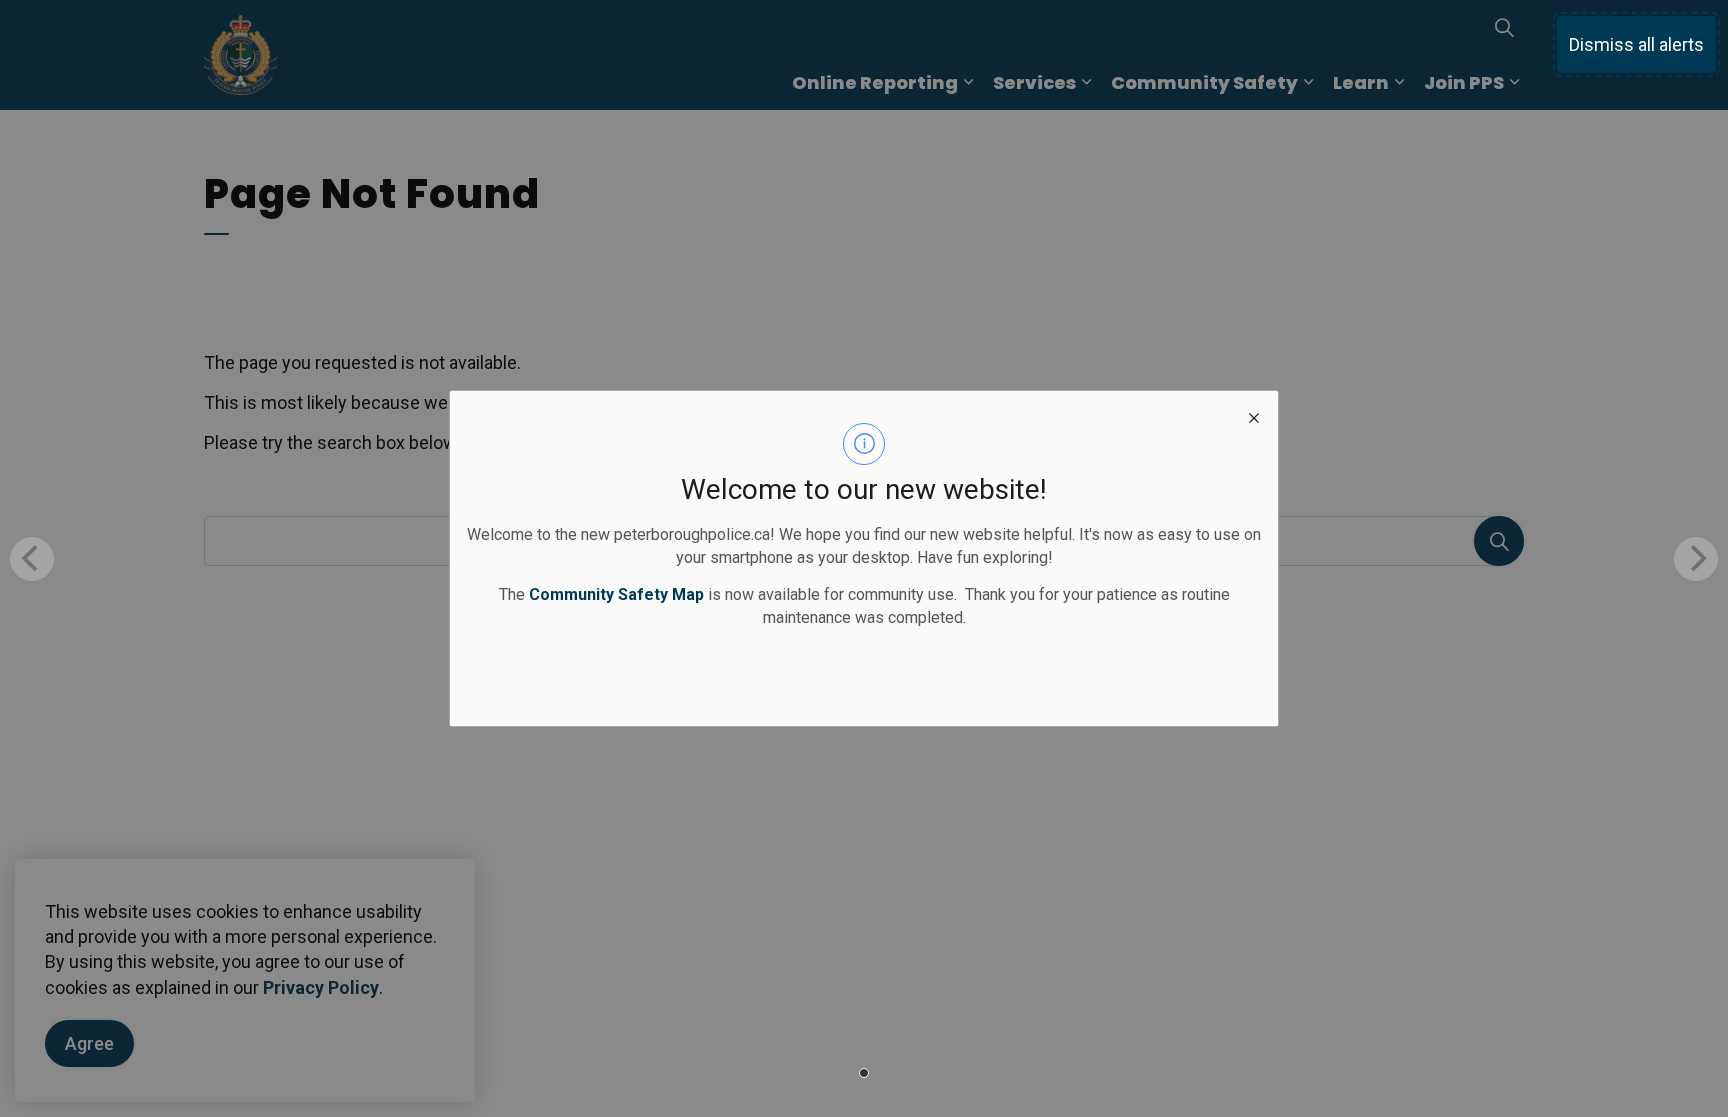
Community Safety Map (616, 594)
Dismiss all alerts (1636, 44)
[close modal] (1254, 415)
